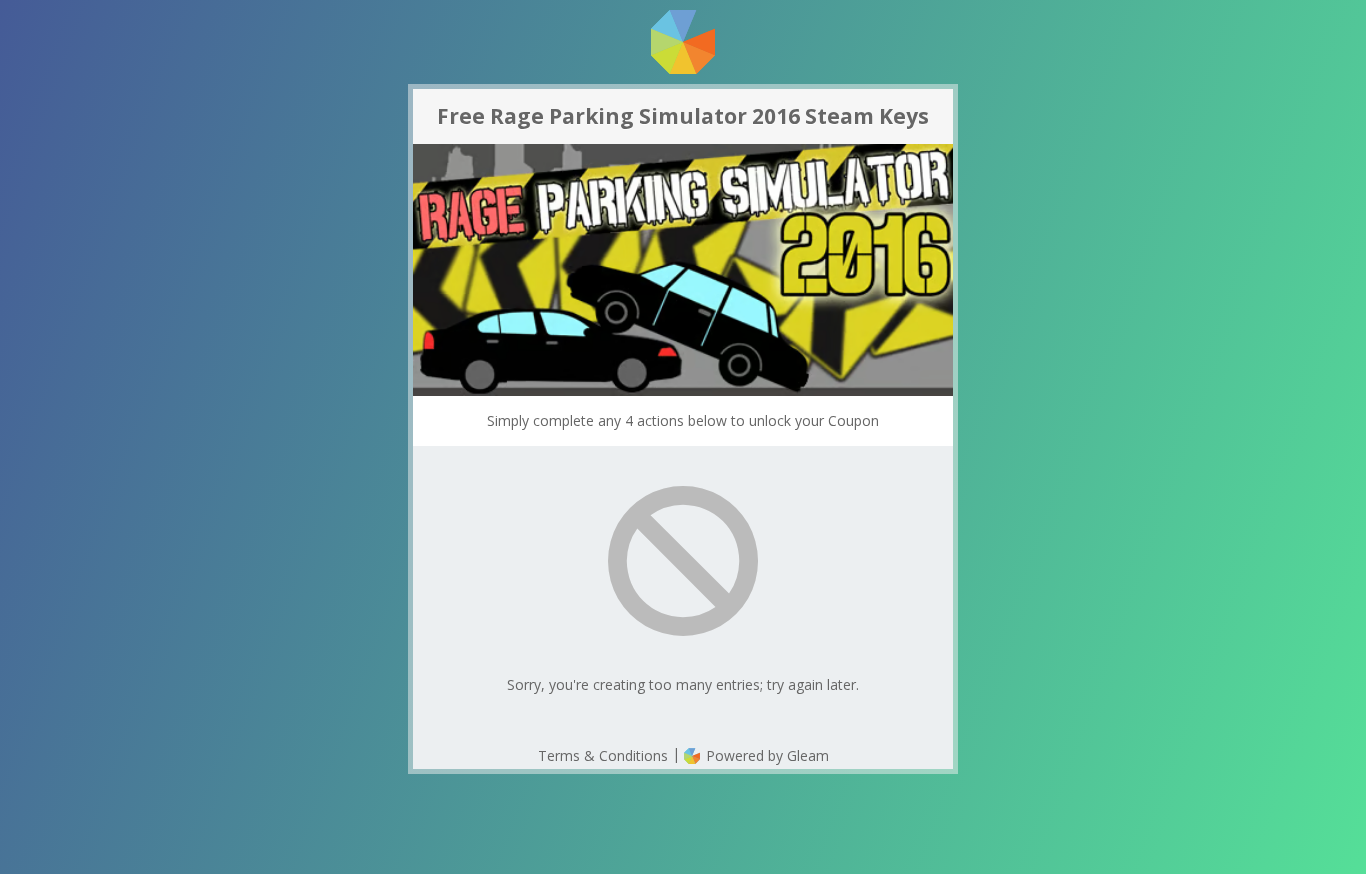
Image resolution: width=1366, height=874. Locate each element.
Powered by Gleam (765, 755)
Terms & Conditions (603, 755)
